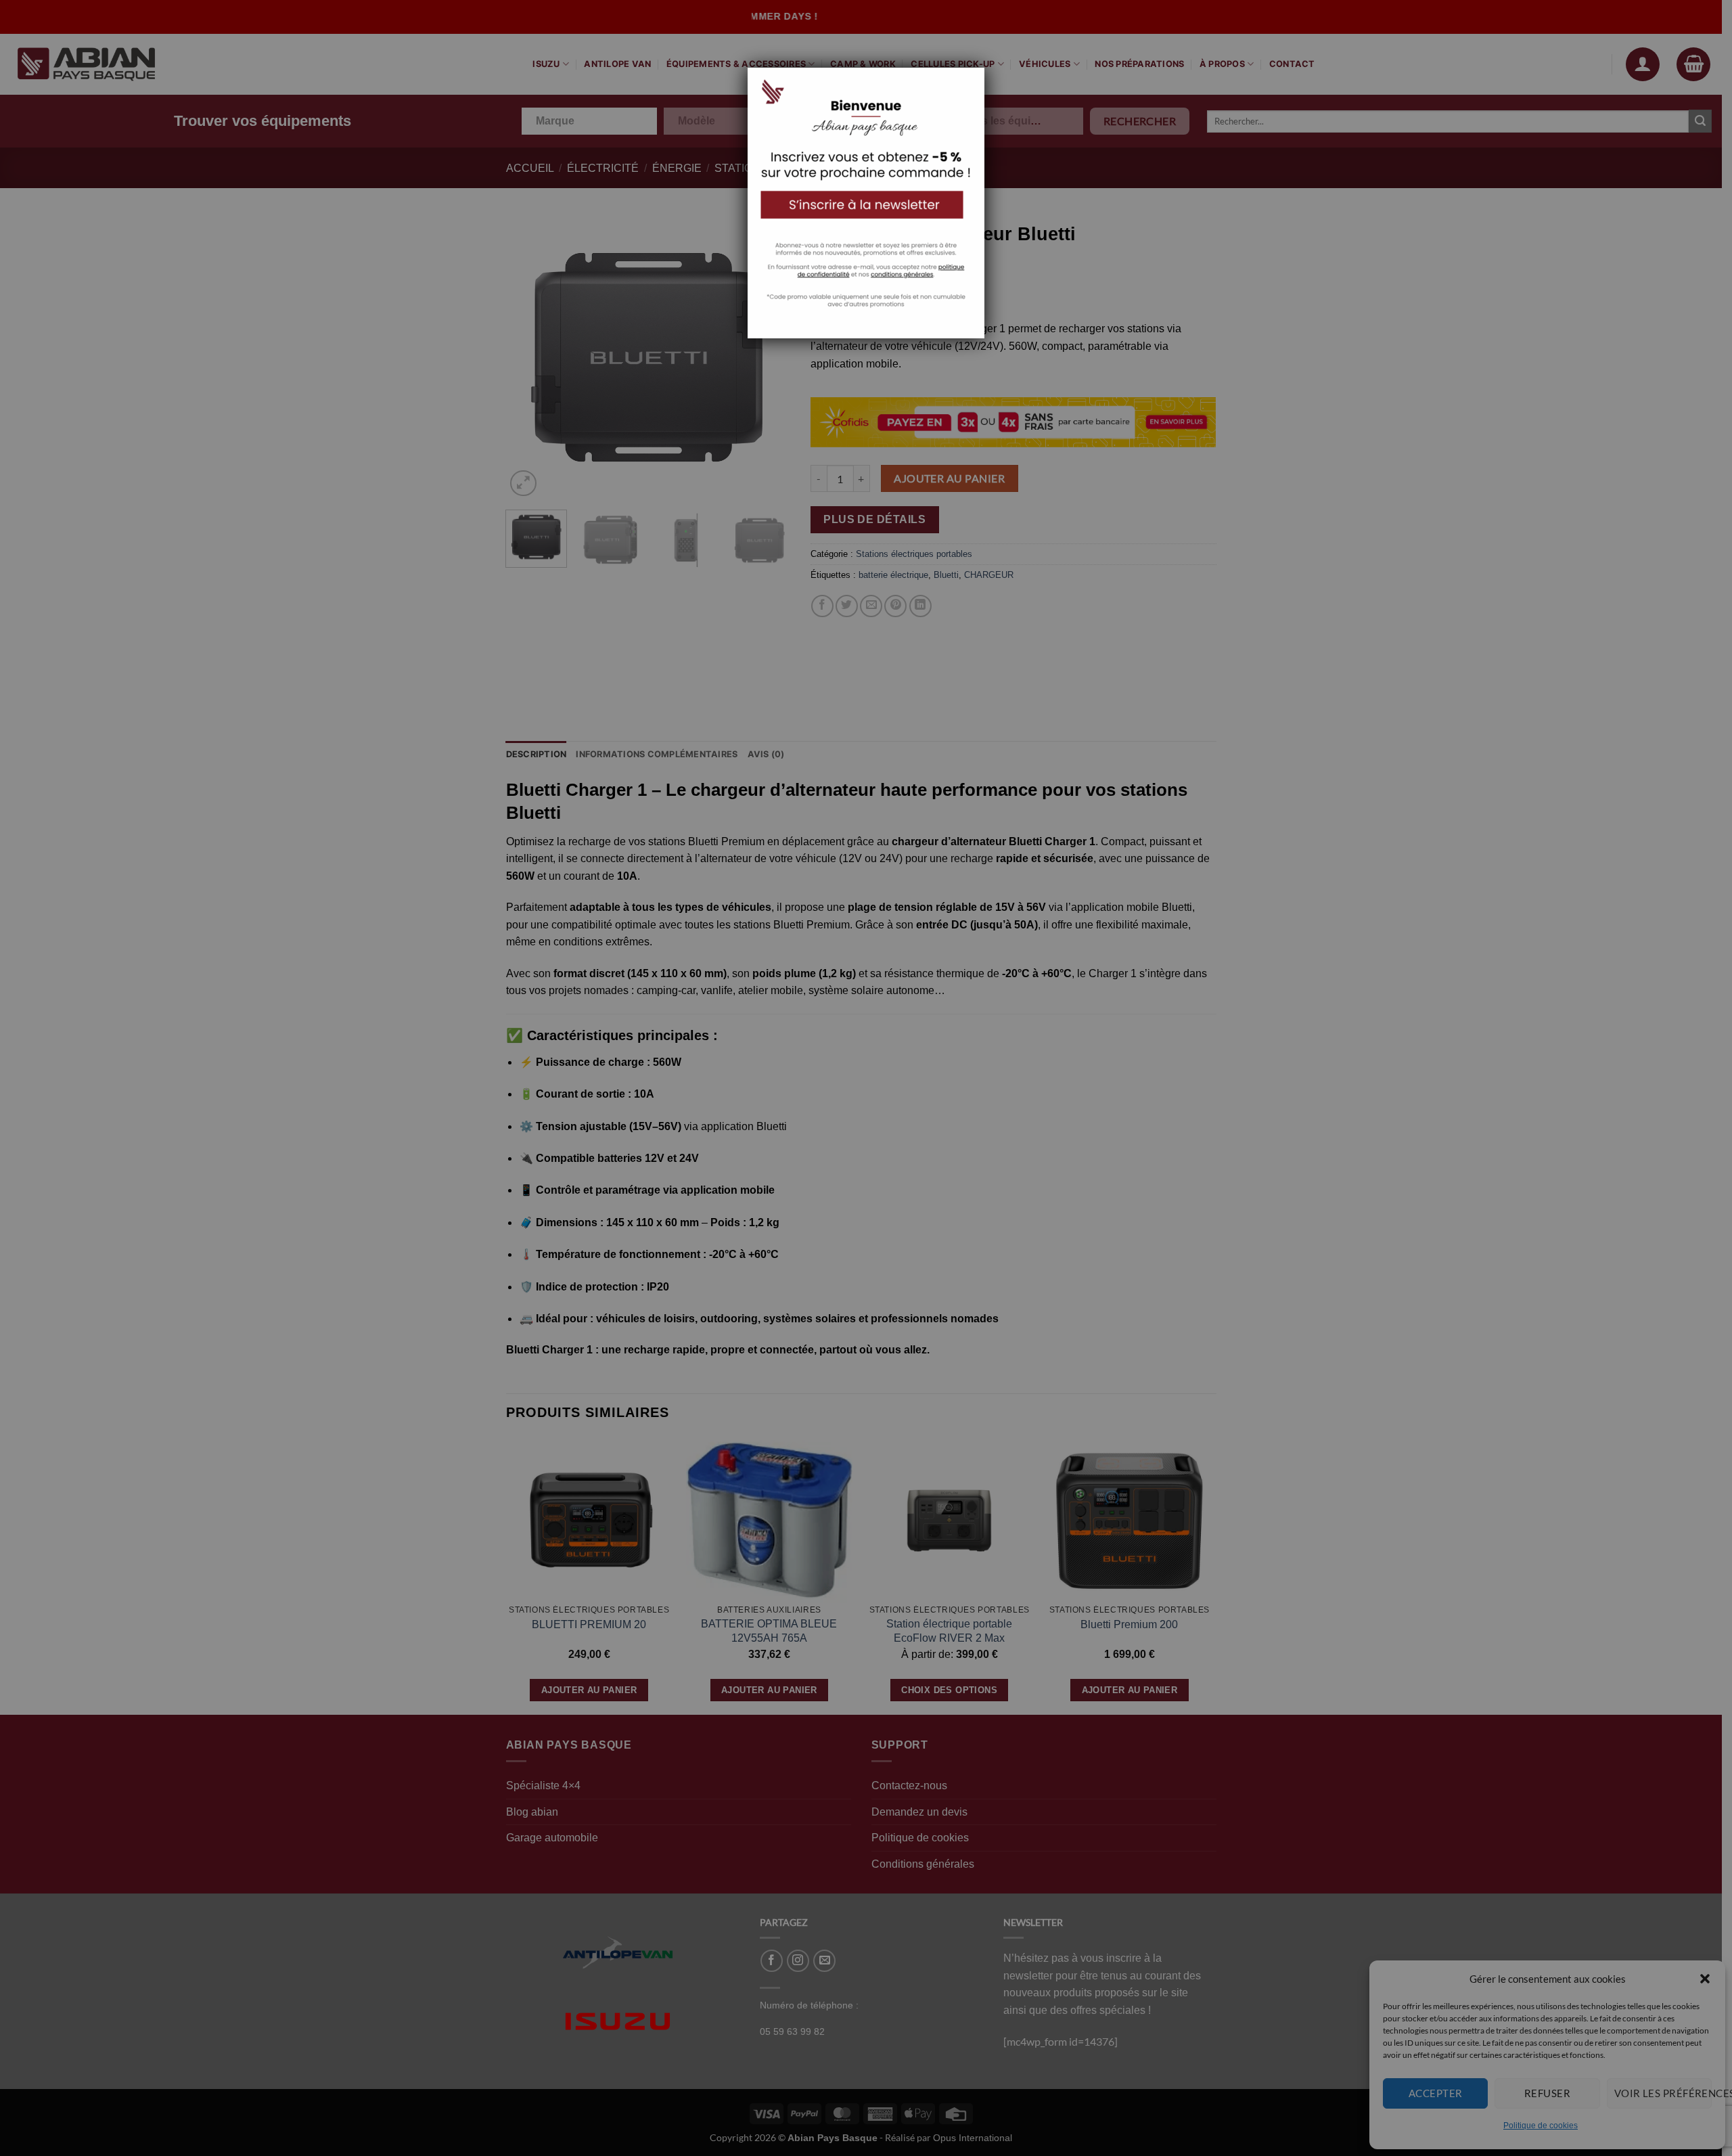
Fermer (951, 70)
